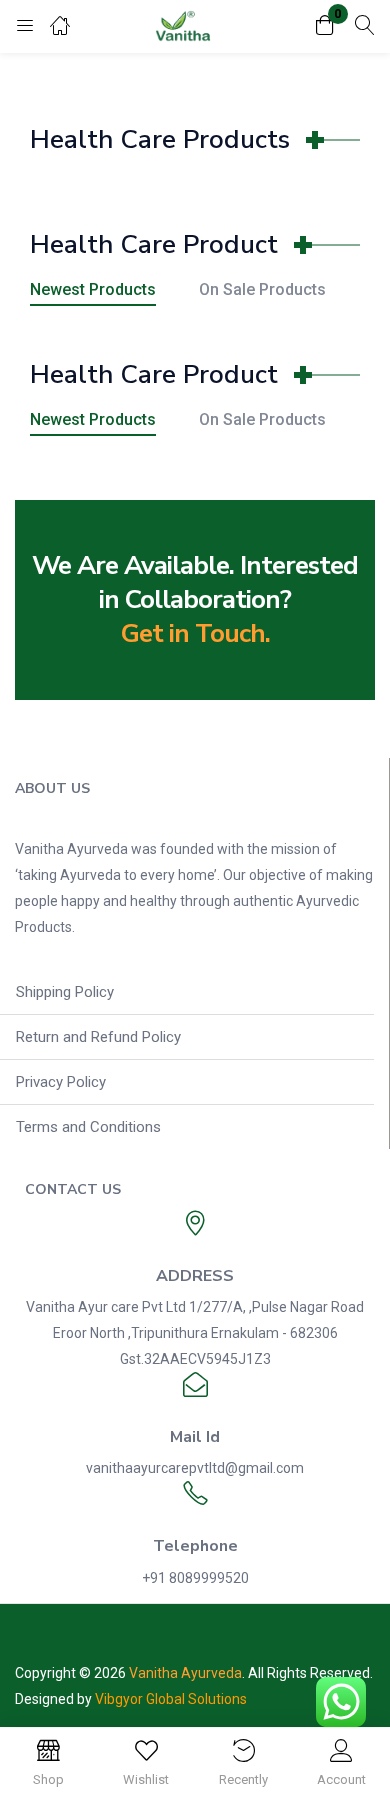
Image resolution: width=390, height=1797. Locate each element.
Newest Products (93, 289)
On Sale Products (262, 289)
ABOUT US (52, 788)
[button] (325, 26)
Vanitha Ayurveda (185, 1673)
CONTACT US (73, 1189)
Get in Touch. (195, 633)
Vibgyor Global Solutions (171, 1699)
